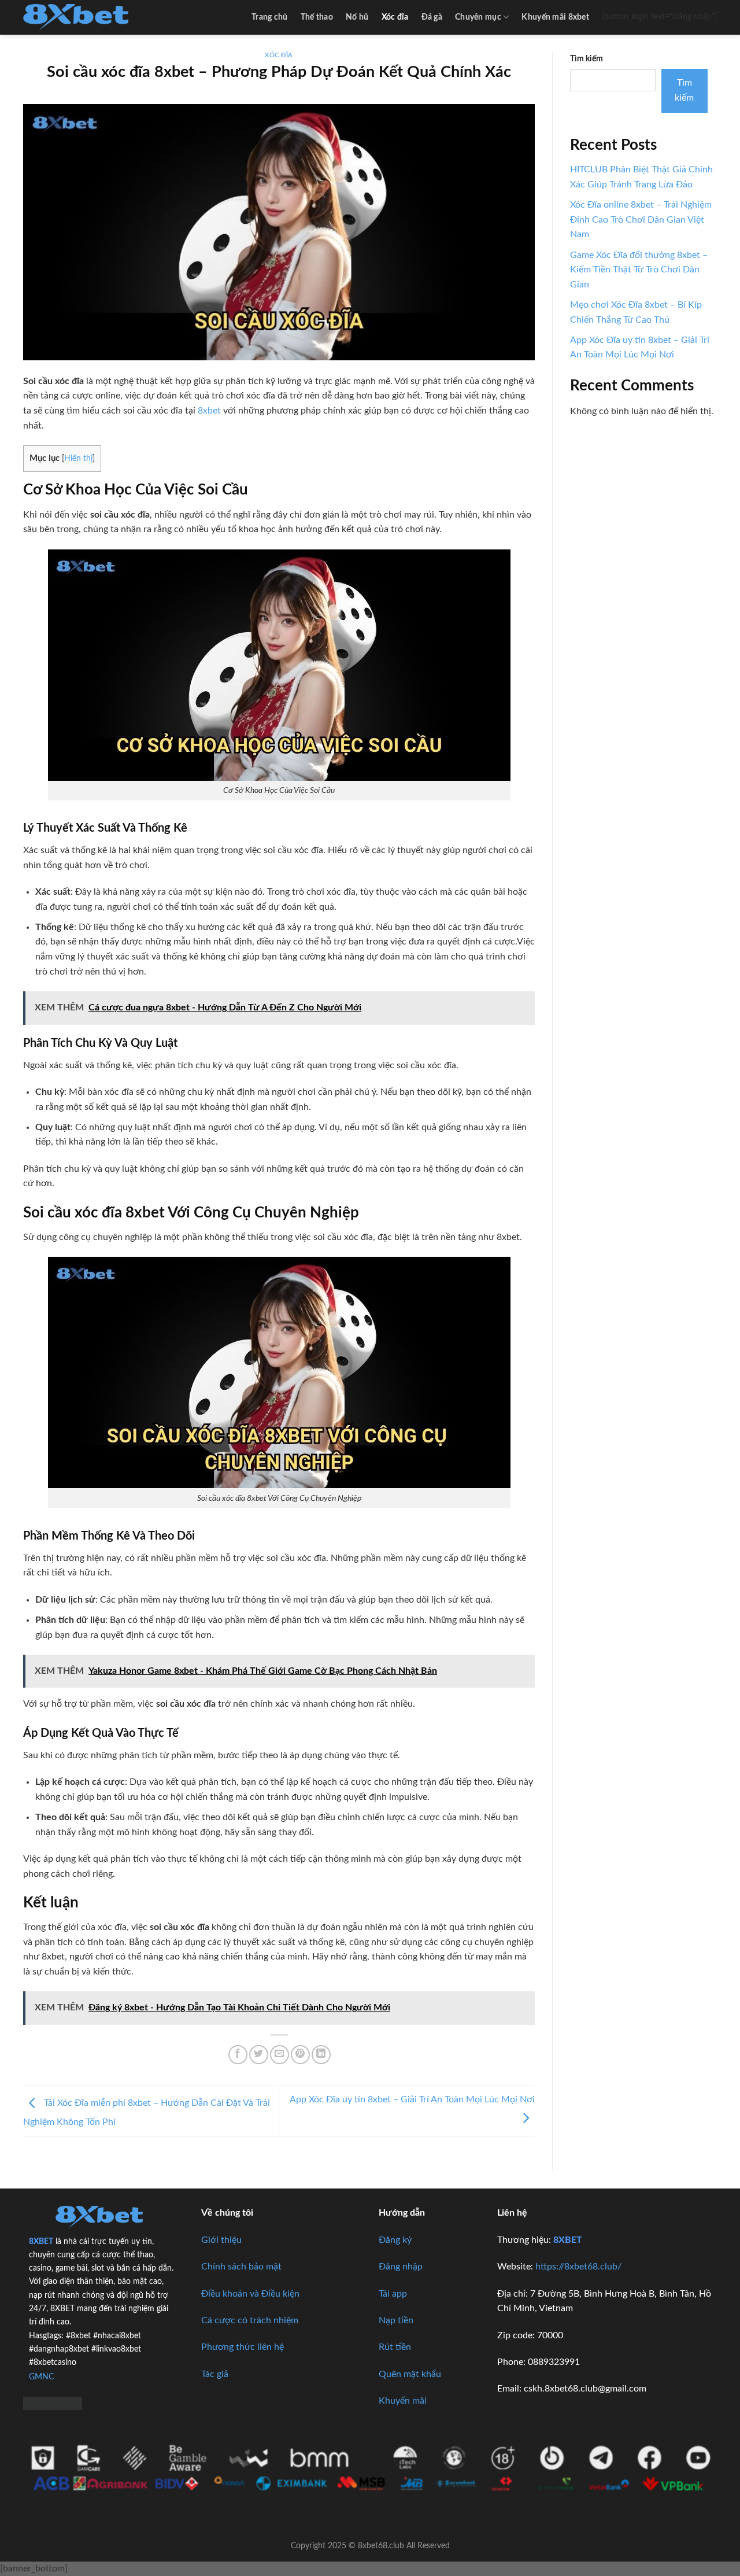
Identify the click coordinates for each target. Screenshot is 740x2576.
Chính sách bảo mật (241, 2267)
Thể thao (317, 17)
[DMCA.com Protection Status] (53, 2402)
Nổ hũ (357, 17)
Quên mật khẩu (410, 2374)
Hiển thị (78, 459)
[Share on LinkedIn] (321, 2055)
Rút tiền (395, 2347)
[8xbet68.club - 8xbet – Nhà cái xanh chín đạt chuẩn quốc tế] (81, 17)
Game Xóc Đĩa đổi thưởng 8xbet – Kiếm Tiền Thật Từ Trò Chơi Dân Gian (639, 270)
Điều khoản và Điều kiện (250, 2294)
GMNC (41, 2377)
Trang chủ (270, 17)
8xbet (209, 411)
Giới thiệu (221, 2240)
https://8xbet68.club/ (578, 2267)
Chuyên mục (478, 17)
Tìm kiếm (587, 59)
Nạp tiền (396, 2320)
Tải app (393, 2294)
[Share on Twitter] (259, 2055)
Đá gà (432, 17)
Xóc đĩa (395, 17)
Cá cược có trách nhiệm (250, 2320)
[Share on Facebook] (238, 2055)
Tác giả (215, 2374)
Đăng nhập (401, 2267)
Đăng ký (395, 2240)
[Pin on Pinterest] (300, 2055)
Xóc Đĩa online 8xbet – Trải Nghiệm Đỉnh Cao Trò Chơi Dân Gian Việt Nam (641, 219)
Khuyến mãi (403, 2401)
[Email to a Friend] (280, 2055)
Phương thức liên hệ (243, 2347)
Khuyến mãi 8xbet (555, 17)
